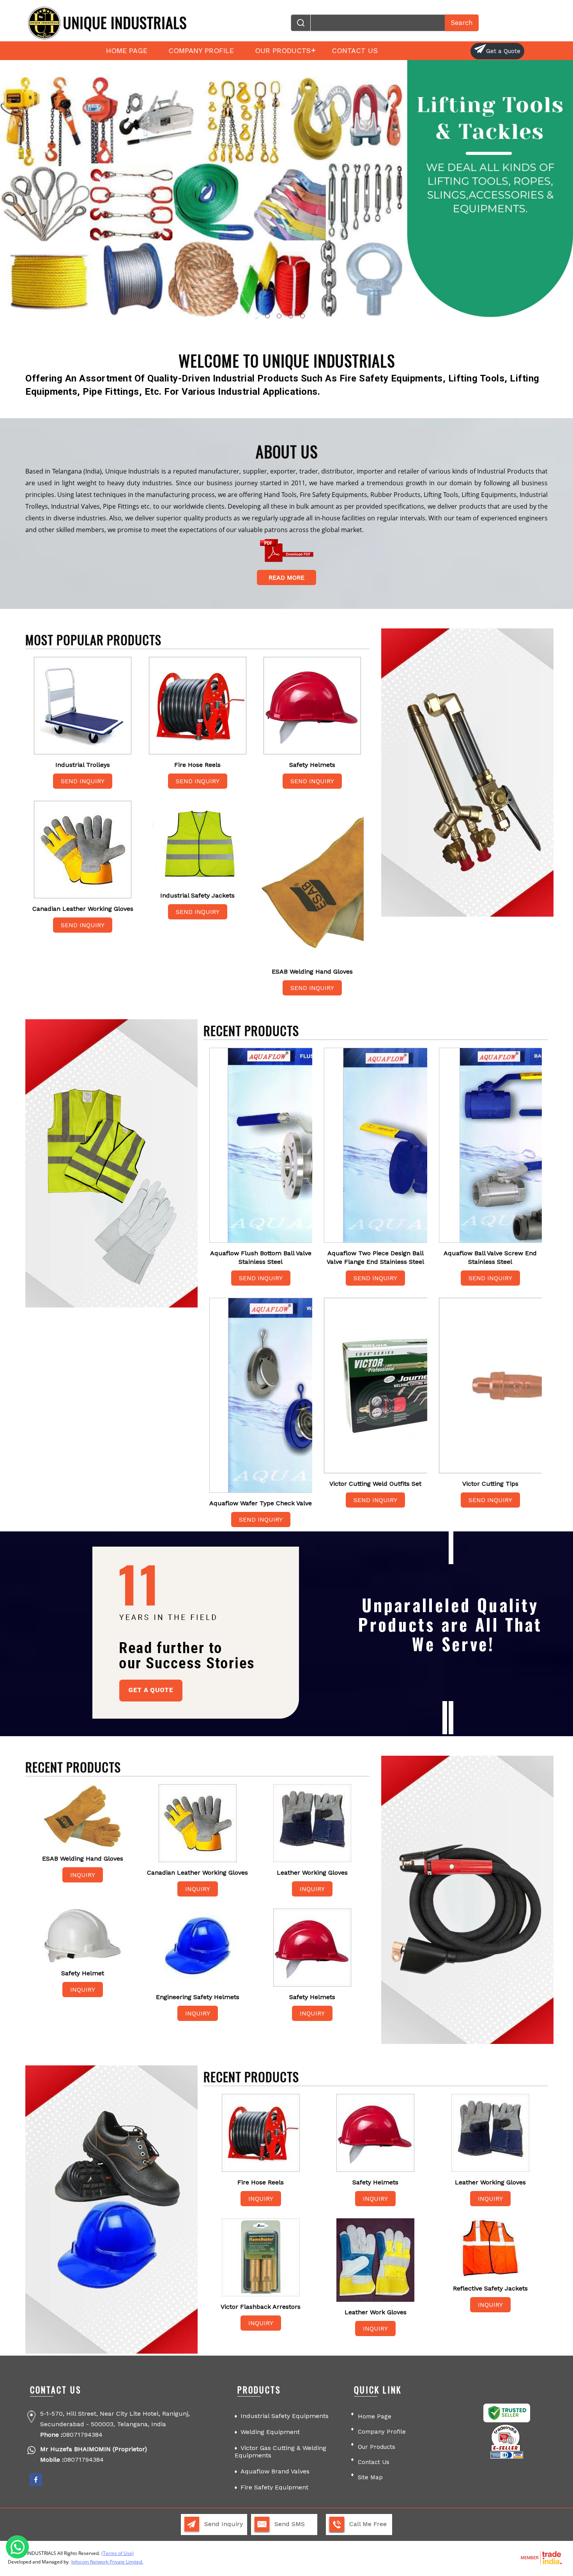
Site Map (370, 2477)
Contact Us (355, 51)
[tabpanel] (286, 194)
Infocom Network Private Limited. (107, 2562)
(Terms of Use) (118, 2553)
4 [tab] (302, 316)
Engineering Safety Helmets (198, 1997)
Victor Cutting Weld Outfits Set (375, 1484)
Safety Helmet (83, 1973)
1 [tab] (267, 316)
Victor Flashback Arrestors (261, 2307)
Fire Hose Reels (197, 765)
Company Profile (201, 51)
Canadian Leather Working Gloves (83, 909)
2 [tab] (279, 316)
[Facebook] (36, 2485)
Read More (286, 577)
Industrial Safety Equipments (285, 2416)
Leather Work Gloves (376, 2312)
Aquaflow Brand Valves (275, 2471)
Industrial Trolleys (83, 765)
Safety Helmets (312, 765)
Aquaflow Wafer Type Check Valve (261, 1503)
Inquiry (83, 1875)
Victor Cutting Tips (490, 1484)
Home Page (127, 51)
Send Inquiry (83, 781)
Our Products (283, 51)
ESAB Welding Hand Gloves (312, 971)
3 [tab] (291, 316)
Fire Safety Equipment (274, 2487)
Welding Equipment (270, 2432)
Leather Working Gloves (312, 1873)
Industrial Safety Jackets (197, 895)
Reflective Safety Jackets (490, 2288)
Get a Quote (503, 51)
